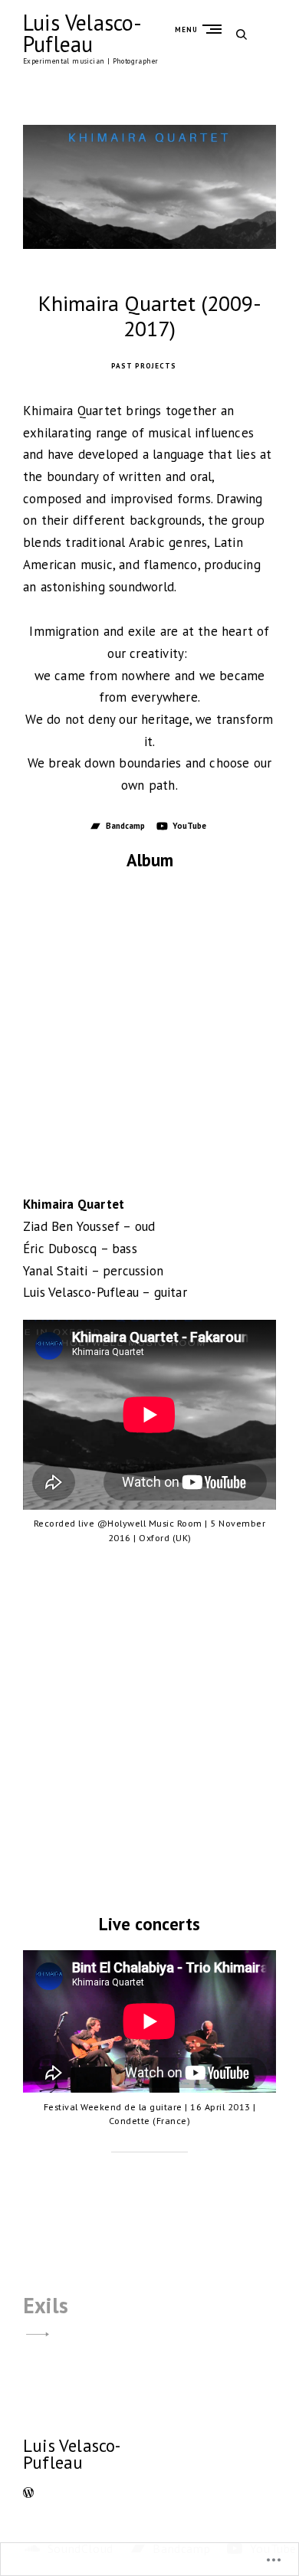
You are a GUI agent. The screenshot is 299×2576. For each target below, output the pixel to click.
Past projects (144, 366)
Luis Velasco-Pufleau (83, 33)
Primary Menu (215, 29)
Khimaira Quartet (74, 1204)
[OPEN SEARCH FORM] (242, 34)
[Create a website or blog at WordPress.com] (28, 2494)
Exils (46, 2305)
